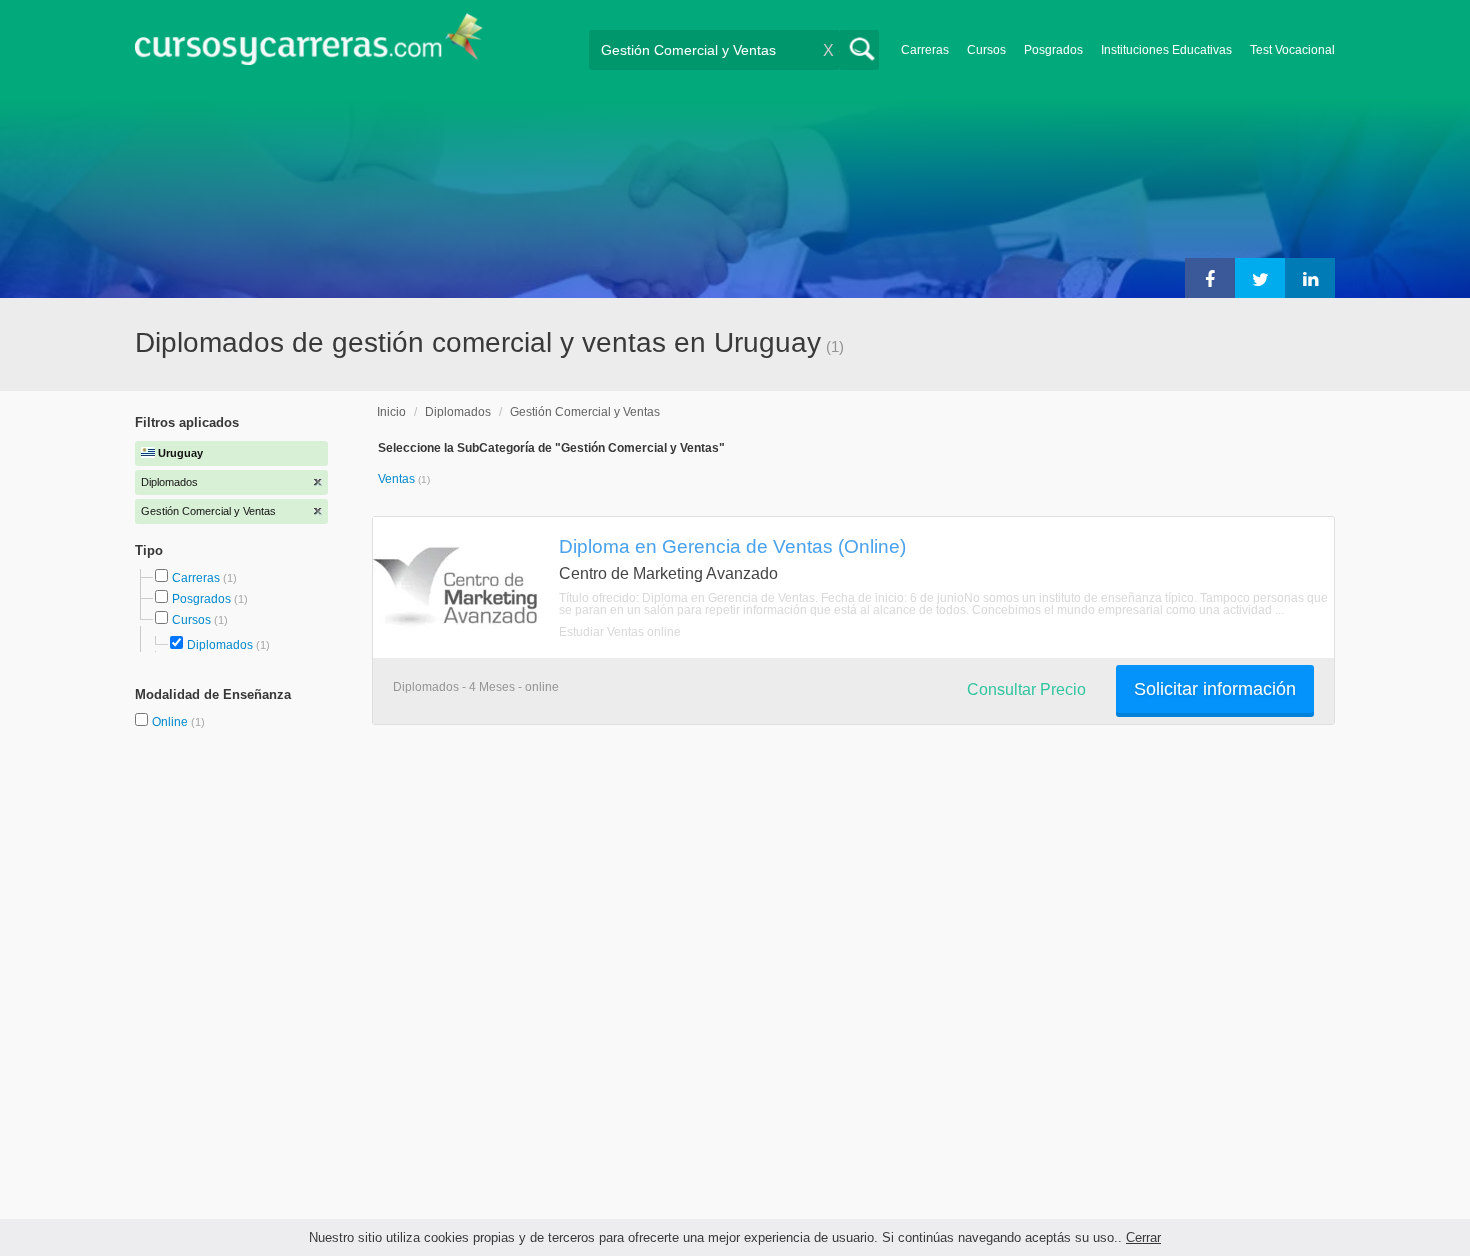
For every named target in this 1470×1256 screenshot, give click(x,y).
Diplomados (220, 645)
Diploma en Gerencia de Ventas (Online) (732, 546)
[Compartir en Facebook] (1210, 278)
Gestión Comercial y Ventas (585, 412)
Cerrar (1143, 1237)
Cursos (986, 50)
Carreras (925, 50)
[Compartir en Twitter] (1260, 278)
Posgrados (1053, 50)
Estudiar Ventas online (620, 632)
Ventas (398, 479)
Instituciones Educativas (1166, 50)
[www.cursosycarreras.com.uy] (309, 45)
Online (171, 722)
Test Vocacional (1292, 50)
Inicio (391, 412)
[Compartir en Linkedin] (1310, 278)
